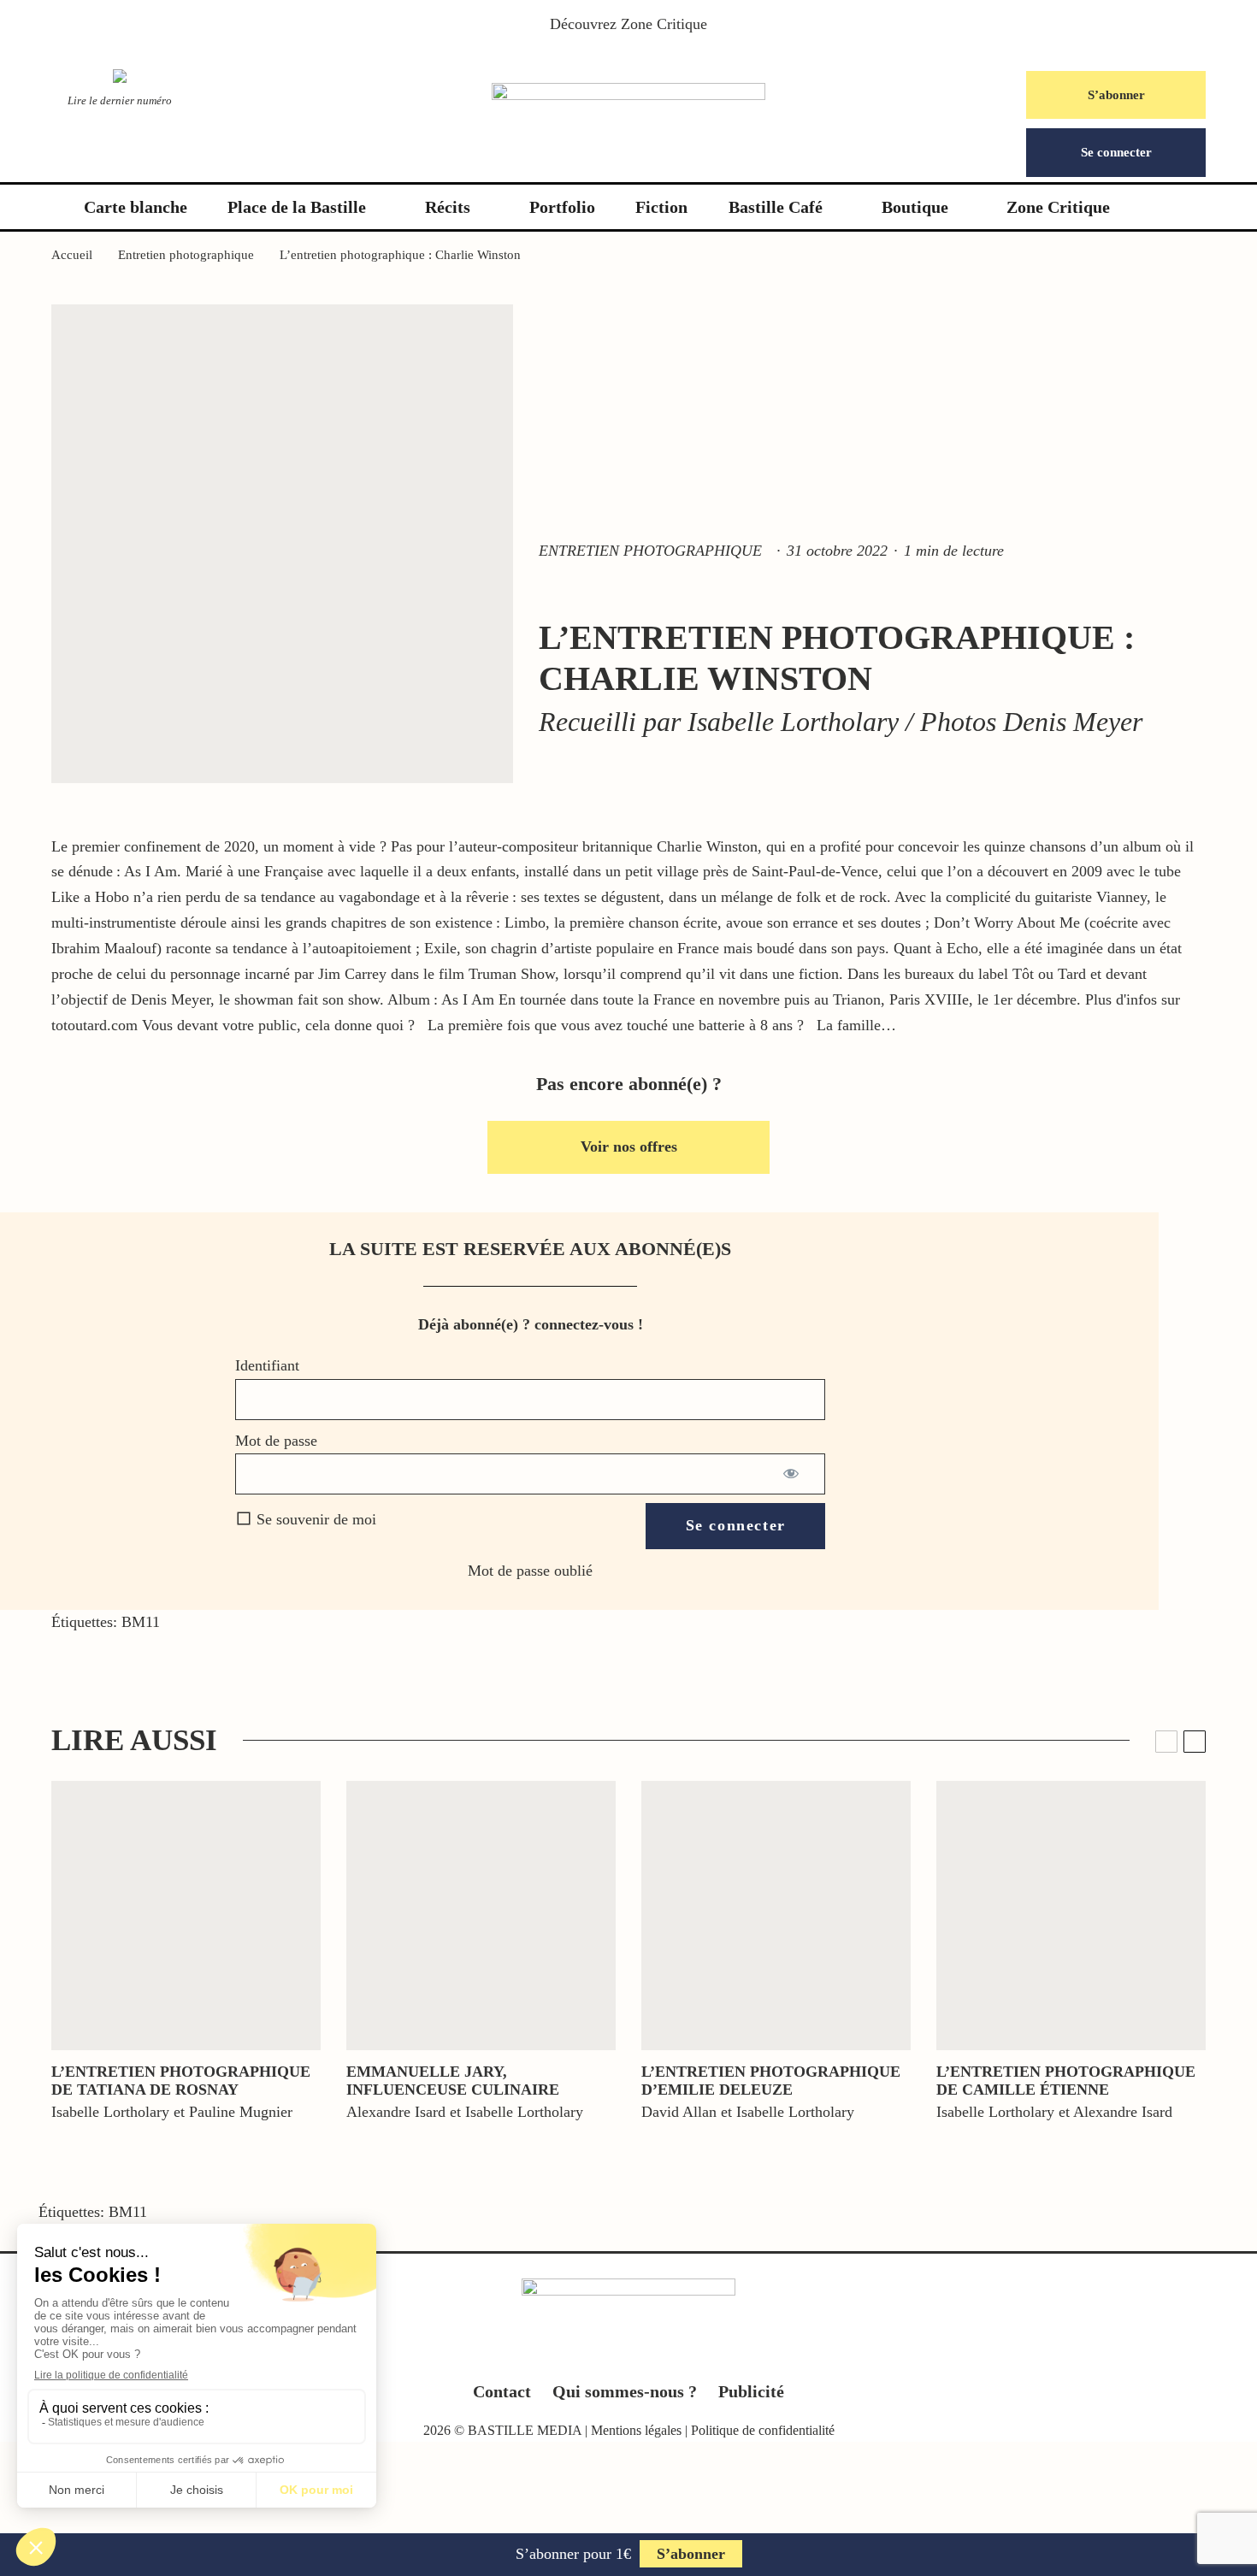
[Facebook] (562, 2354)
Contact (502, 2391)
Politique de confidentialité (763, 2430)
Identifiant (267, 1365)
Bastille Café (776, 207)
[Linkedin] (662, 2354)
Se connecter (1116, 152)
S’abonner (1116, 95)
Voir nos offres (629, 1147)
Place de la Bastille (297, 207)
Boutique (915, 207)
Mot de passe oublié (530, 1571)
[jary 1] (481, 1916)
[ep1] (186, 1916)
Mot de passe (276, 1441)
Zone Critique (664, 24)
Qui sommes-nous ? (625, 2391)
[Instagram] (629, 2354)
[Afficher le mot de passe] (792, 1474)
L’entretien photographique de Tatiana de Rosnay (181, 2081)
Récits (448, 207)
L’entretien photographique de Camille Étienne (1066, 2081)
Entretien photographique (650, 551)
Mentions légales (636, 2430)
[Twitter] (596, 2354)
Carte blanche (136, 207)
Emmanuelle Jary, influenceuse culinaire (453, 2081)
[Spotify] (696, 2354)
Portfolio (562, 207)
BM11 (141, 1622)
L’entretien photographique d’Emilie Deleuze (771, 2081)
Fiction (661, 207)
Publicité (751, 2391)
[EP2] (1071, 1916)
